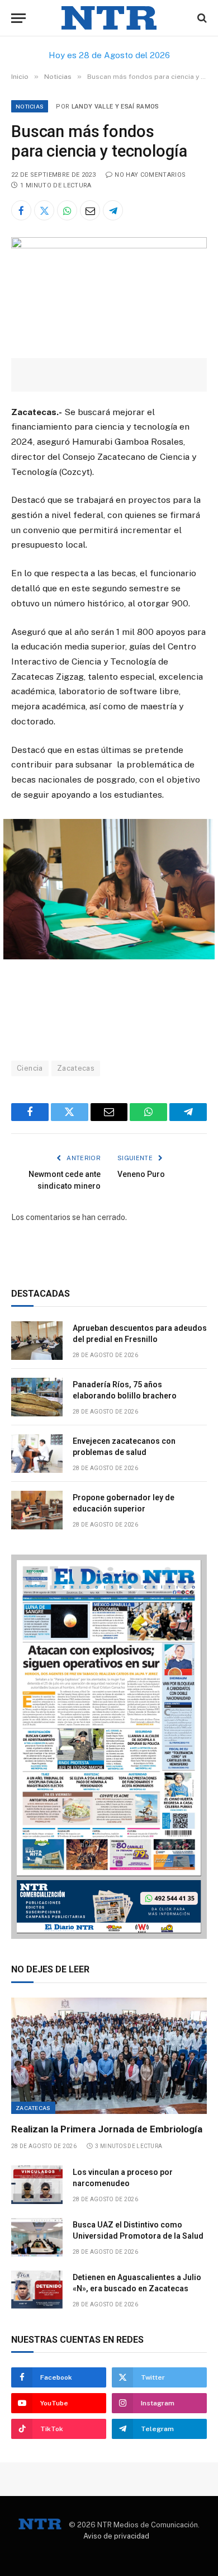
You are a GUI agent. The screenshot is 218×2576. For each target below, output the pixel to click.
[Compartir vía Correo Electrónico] (90, 210)
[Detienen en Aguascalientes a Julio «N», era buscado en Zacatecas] (37, 2290)
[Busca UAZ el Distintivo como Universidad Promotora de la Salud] (37, 2237)
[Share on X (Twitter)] (44, 210)
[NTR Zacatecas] (109, 18)
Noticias (30, 106)
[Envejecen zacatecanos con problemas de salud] (37, 1454)
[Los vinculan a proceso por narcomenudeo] (37, 2185)
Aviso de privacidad (116, 2536)
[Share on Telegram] (113, 210)
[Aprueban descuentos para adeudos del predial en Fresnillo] (37, 1341)
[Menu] (18, 18)
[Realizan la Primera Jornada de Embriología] (109, 2056)
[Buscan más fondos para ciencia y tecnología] (109, 246)
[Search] (201, 18)
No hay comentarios (150, 175)
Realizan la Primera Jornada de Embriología (107, 2129)
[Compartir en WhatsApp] (67, 210)
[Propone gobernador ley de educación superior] (37, 1510)
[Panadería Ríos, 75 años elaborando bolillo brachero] (37, 1397)
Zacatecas (76, 1068)
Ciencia (30, 1068)
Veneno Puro (141, 1174)
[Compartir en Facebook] (21, 210)
